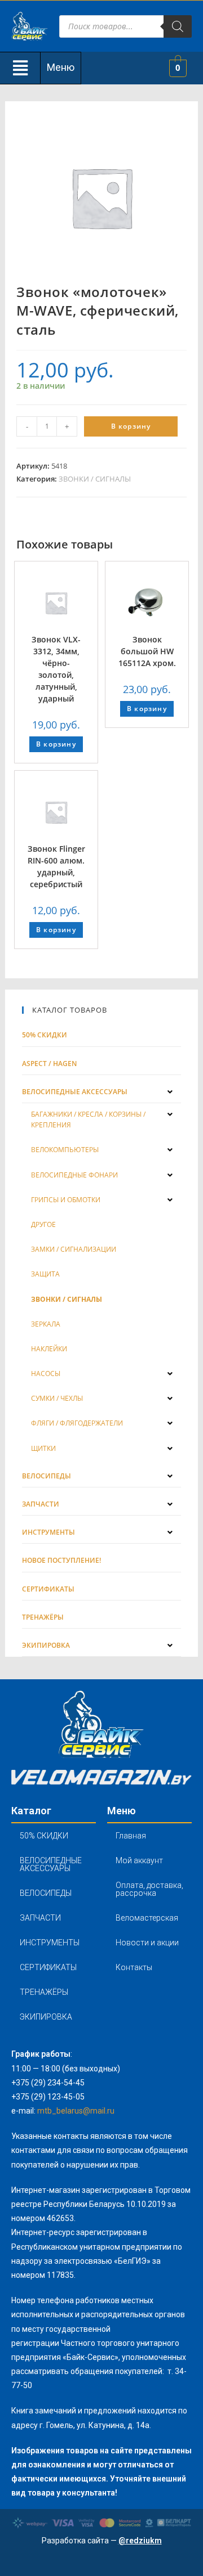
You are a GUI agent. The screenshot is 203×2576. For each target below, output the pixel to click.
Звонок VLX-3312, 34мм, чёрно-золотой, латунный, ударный (56, 669)
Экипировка (46, 1645)
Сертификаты (48, 1589)
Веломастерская (147, 1918)
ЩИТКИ (43, 1448)
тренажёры (43, 1617)
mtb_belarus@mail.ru (76, 2111)
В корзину (131, 426)
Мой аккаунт (139, 1860)
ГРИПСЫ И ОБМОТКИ (66, 1200)
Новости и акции (147, 1943)
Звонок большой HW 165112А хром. (147, 651)
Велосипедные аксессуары (75, 1092)
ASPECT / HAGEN (49, 1064)
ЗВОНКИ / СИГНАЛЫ (95, 479)
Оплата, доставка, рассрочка (149, 1889)
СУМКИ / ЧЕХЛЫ (57, 1398)
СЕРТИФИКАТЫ (48, 1967)
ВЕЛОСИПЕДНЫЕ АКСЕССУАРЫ (51, 1864)
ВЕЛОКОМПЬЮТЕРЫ (65, 1150)
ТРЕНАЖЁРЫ (44, 1992)
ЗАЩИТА (45, 1274)
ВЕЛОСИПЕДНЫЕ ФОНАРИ (74, 1175)
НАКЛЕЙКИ (49, 1349)
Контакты (134, 1967)
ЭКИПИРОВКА (46, 2017)
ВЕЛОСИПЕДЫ (46, 1893)
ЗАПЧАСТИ (40, 1918)
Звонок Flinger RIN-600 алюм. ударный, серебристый (56, 866)
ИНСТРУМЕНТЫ (50, 1943)
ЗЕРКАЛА (46, 1324)
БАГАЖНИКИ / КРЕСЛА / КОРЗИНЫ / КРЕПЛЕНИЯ (88, 1120)
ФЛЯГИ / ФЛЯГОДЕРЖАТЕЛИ (77, 1423)
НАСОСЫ (46, 1374)
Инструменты (48, 1532)
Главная (131, 1836)
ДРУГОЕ (43, 1224)
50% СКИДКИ (45, 1035)
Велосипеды (47, 1476)
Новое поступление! (61, 1560)
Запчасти (41, 1504)
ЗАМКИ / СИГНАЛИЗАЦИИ (74, 1249)
